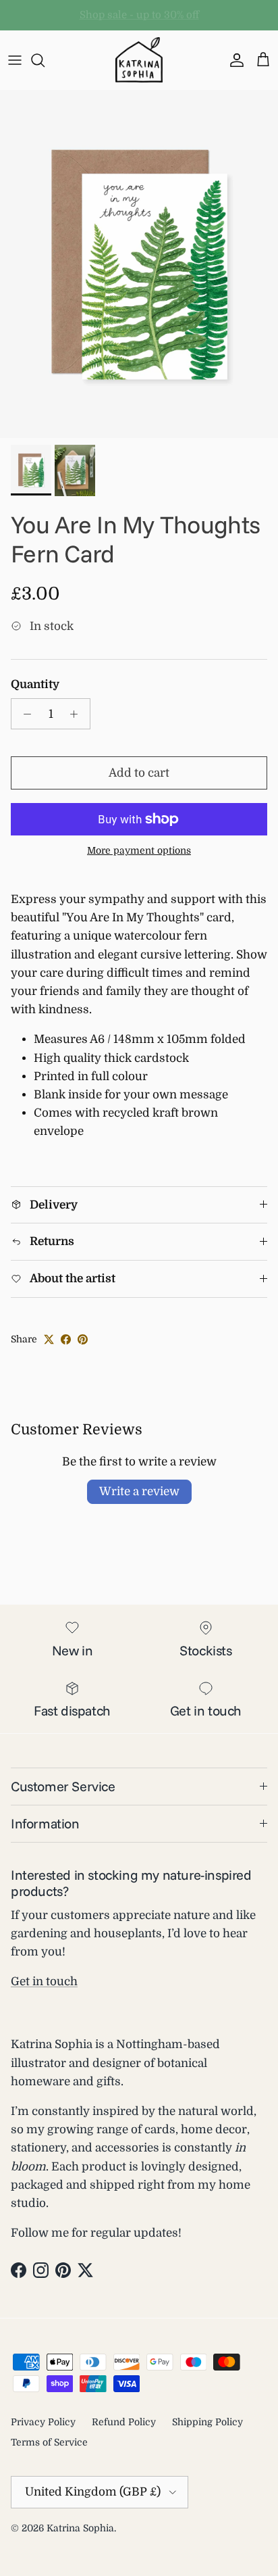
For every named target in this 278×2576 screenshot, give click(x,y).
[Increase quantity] (78, 714)
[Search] (45, 60)
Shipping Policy (207, 2422)
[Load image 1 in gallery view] (139, 264)
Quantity (35, 684)
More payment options (139, 850)
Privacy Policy (43, 2422)
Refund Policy (124, 2422)
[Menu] (15, 60)
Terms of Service (49, 2442)
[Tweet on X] (49, 1339)
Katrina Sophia (80, 2528)
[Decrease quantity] (24, 714)
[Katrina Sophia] (139, 60)
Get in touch (44, 1982)
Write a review (139, 1491)
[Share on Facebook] (66, 1339)
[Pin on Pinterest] (83, 1339)
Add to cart (139, 773)
